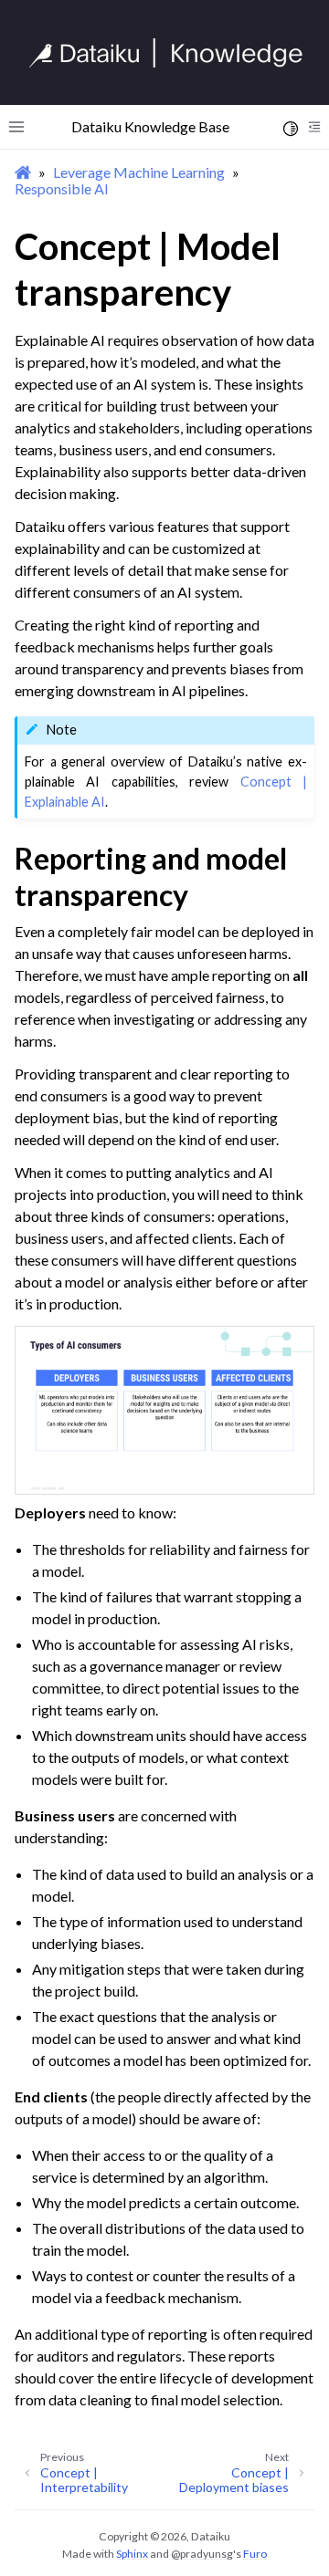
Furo (255, 2554)
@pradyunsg (202, 2554)
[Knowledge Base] (174, 53)
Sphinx (132, 2554)
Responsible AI (62, 188)
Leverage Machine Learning (139, 172)
